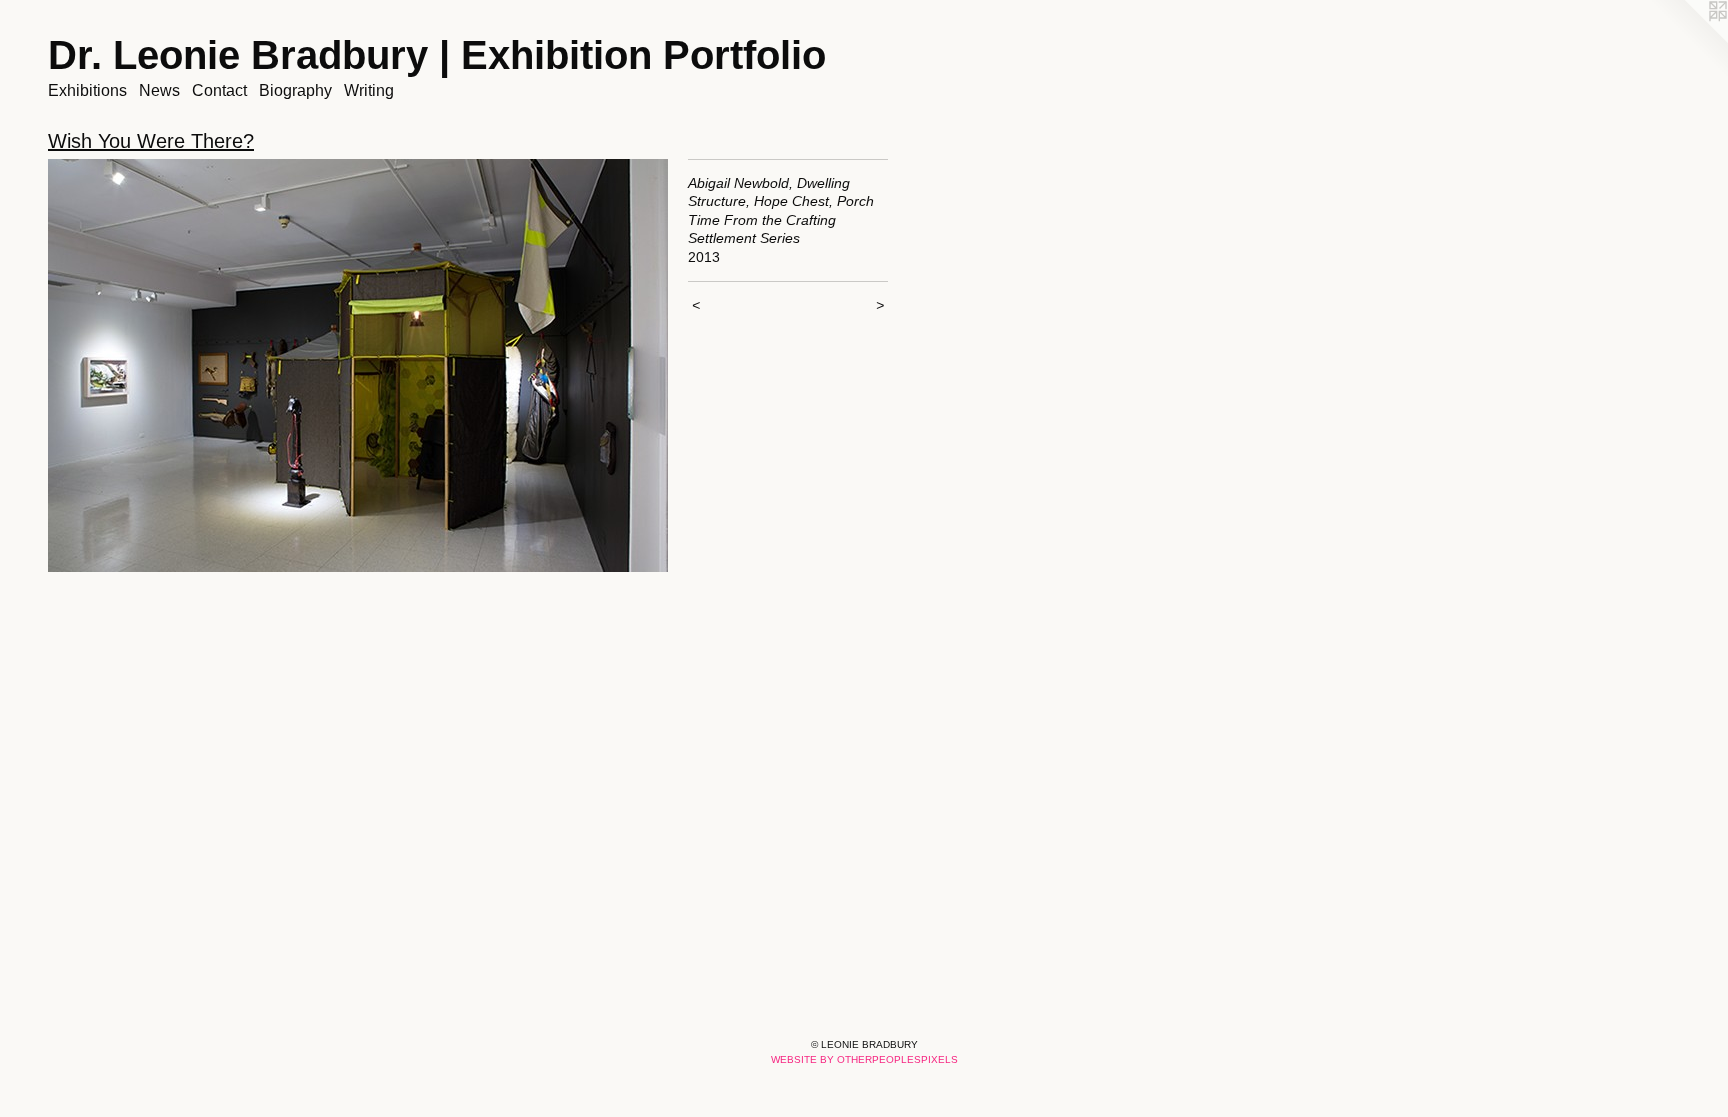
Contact (219, 90)
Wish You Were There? (151, 141)
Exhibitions (87, 90)
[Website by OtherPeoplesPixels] (1688, 40)
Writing (369, 90)
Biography (295, 90)
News (159, 90)
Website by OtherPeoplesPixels (864, 1059)
